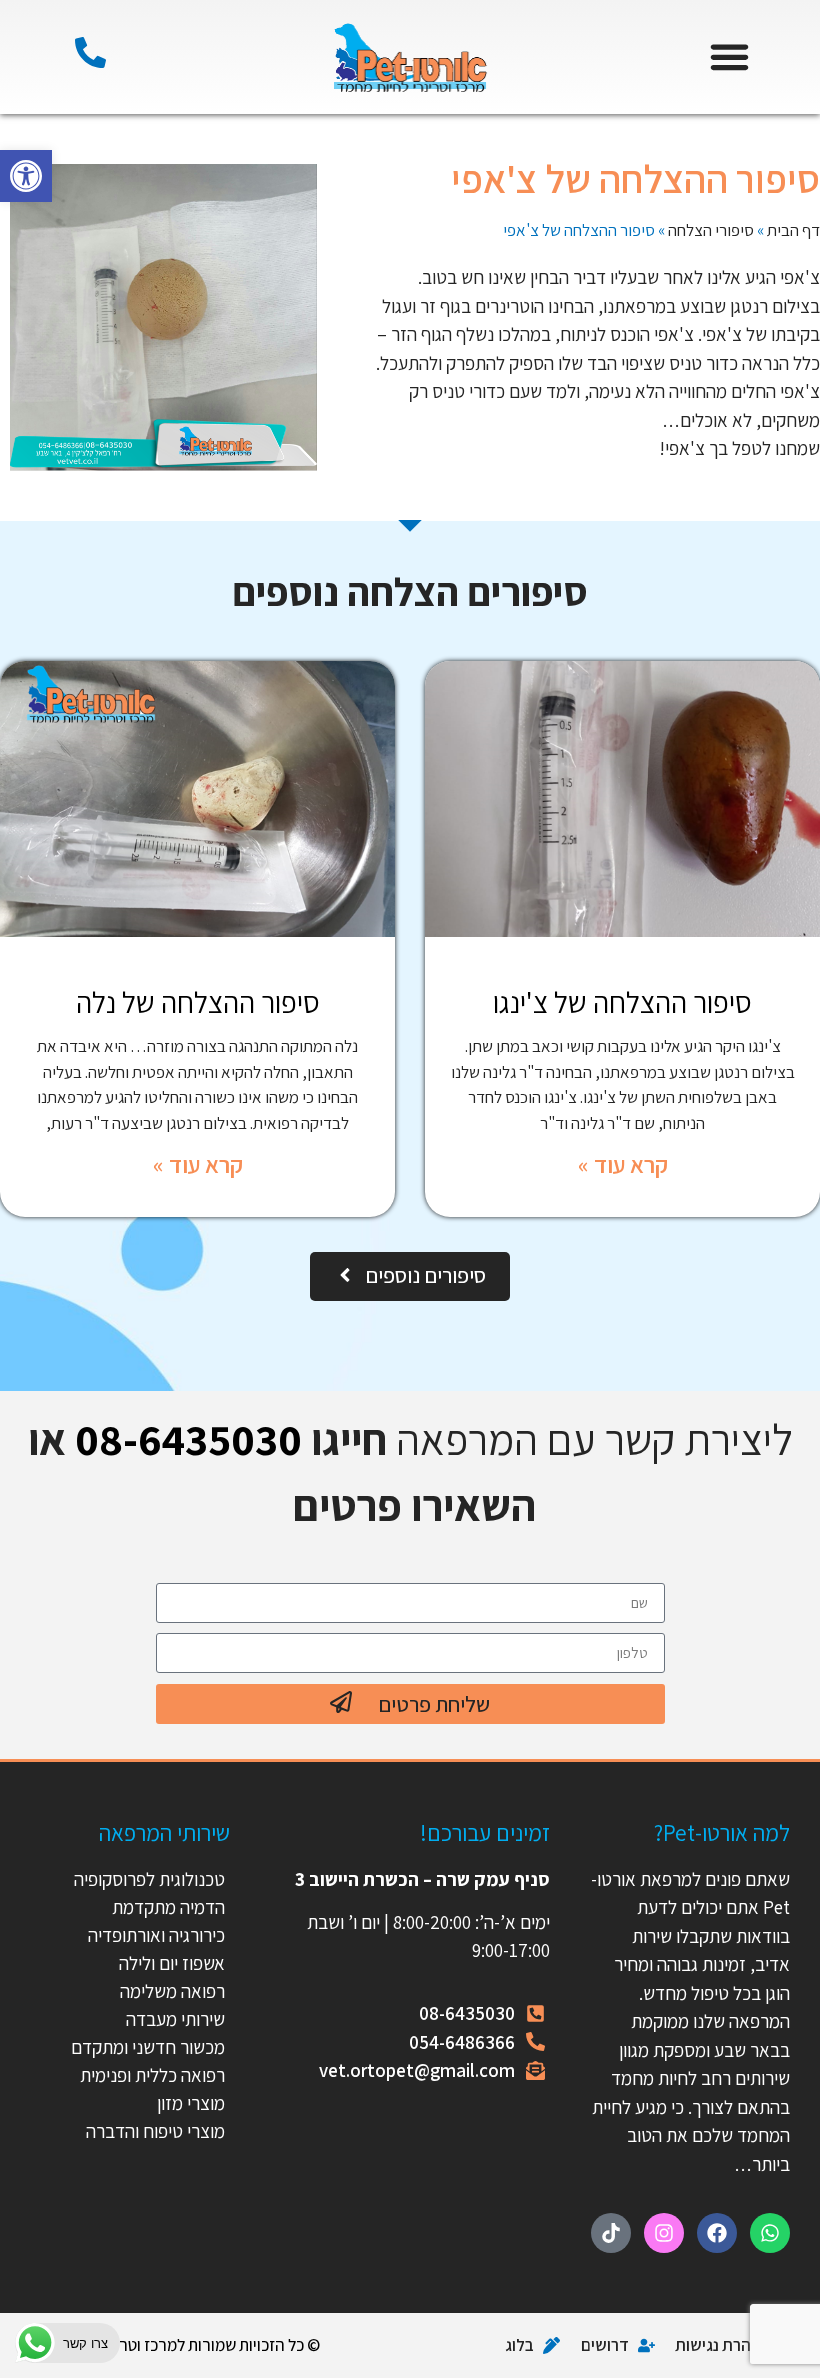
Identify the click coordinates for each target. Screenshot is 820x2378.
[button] (26, 176)
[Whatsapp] (770, 2233)
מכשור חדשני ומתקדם (148, 2047)
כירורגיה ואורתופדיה (156, 1935)
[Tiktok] (611, 2233)
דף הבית (793, 230)
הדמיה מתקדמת (168, 1907)
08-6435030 (188, 1439)
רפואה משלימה (172, 1991)
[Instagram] (664, 2233)
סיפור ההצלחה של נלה (198, 1002)
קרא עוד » (623, 1164)
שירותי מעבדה (175, 2019)
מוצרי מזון (191, 2103)
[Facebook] (717, 2233)
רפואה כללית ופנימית (152, 2075)
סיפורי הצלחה (711, 230)
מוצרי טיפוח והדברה (155, 2131)
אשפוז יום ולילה (170, 1963)
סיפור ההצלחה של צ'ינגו (622, 1002)
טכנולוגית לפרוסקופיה (149, 1879)
